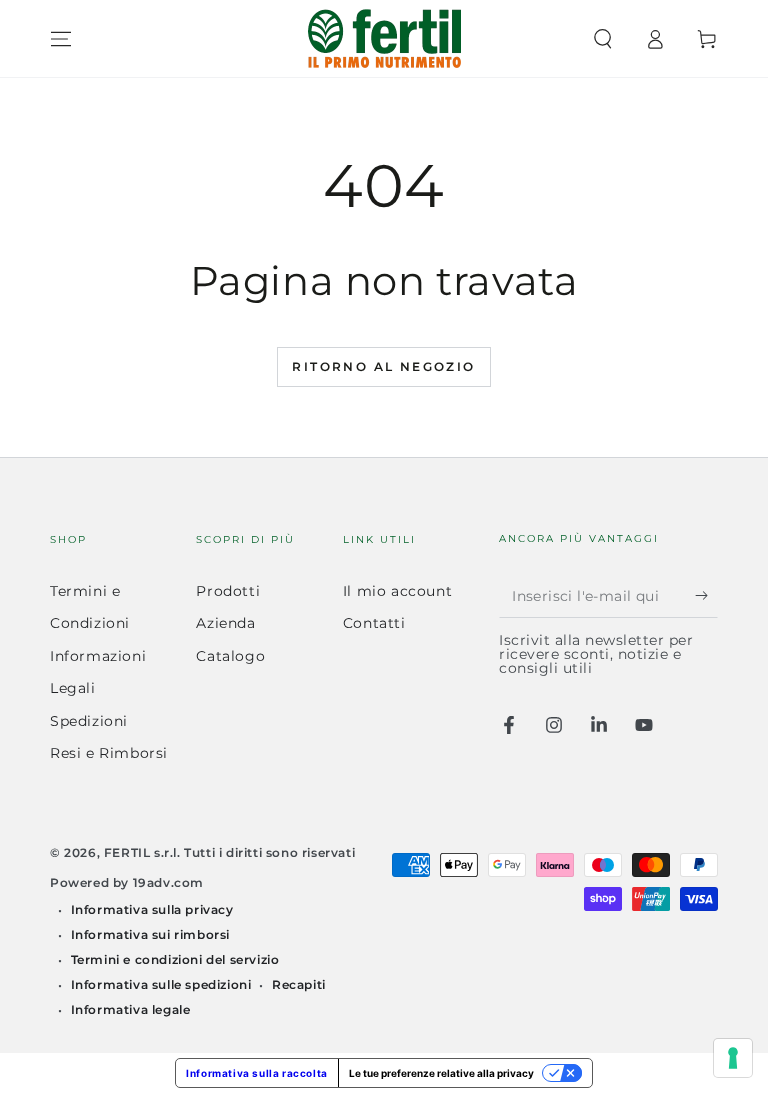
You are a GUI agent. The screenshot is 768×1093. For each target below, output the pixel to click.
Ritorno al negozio (383, 366)
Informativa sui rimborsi (150, 934)
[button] (603, 39)
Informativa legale (131, 1009)
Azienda (225, 623)
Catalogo (230, 656)
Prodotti (228, 591)
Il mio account (397, 591)
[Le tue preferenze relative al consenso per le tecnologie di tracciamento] (733, 1058)
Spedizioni (89, 721)
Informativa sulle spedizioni (161, 984)
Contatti (374, 623)
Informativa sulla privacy (152, 909)
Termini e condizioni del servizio (175, 959)
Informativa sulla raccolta (257, 1073)
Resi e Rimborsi (109, 753)
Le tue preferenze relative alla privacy (441, 1073)
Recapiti (299, 984)
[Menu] (61, 39)
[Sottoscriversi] (706, 595)
